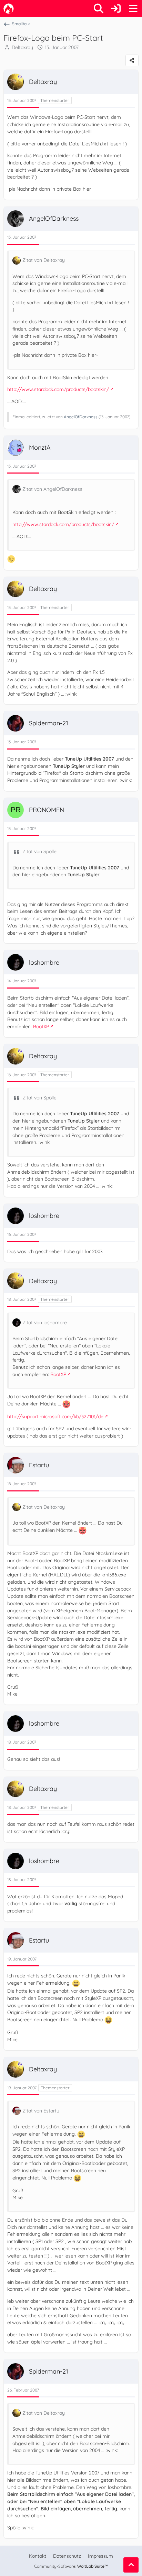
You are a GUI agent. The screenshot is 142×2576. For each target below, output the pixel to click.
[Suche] (99, 9)
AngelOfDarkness (81, 417)
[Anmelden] (116, 9)
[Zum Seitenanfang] (131, 2565)
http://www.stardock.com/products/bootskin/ (58, 389)
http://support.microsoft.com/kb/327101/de (55, 1416)
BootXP (41, 1027)
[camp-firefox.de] (9, 9)
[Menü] (133, 9)
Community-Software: (71, 2566)
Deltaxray (22, 47)
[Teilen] (132, 60)
